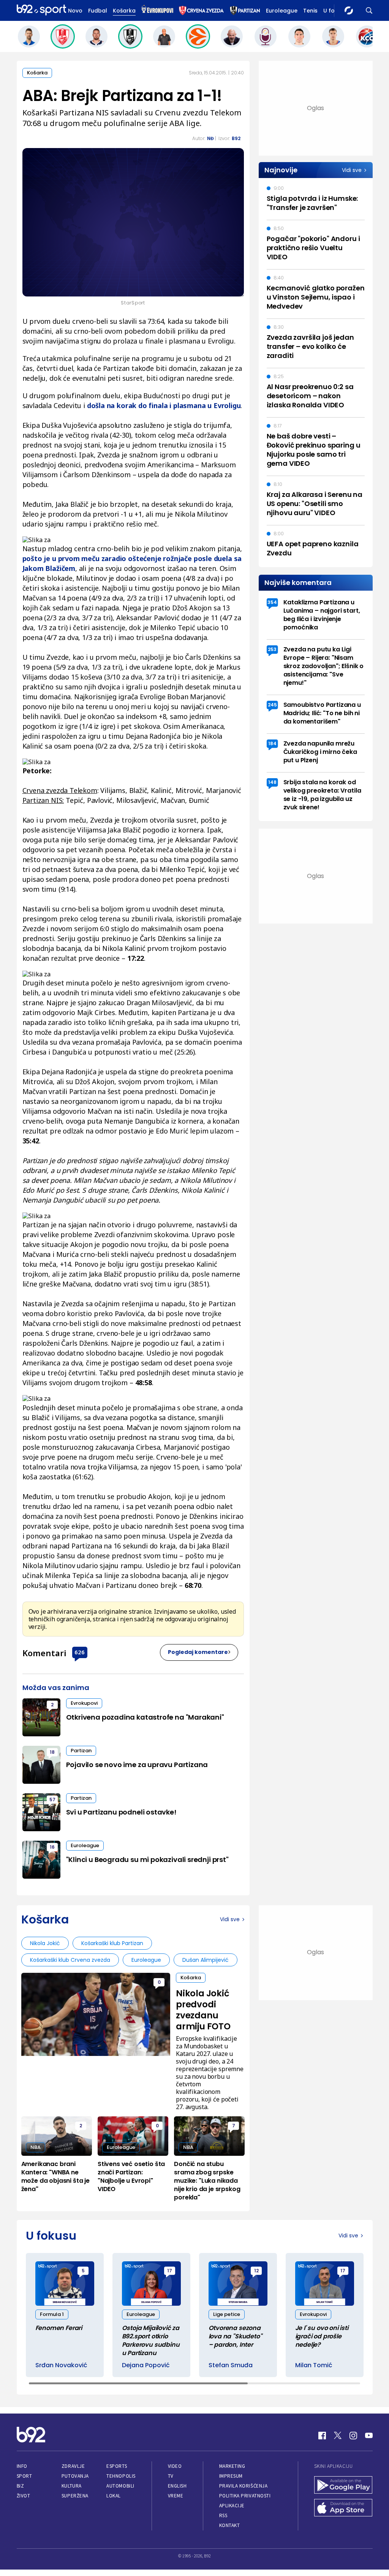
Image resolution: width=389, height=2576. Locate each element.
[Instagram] (353, 2436)
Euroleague (282, 11)
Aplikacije (232, 2506)
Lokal (114, 2496)
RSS (223, 2515)
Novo (75, 11)
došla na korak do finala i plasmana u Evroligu (164, 405)
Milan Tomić (314, 2365)
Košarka (124, 11)
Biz (21, 2486)
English (177, 2486)
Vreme (176, 2496)
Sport (25, 2476)
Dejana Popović (146, 2365)
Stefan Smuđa (231, 2365)
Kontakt (230, 2525)
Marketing (232, 2466)
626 (80, 1652)
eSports (117, 2466)
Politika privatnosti (245, 2496)
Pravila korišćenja (244, 2486)
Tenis (310, 11)
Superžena (75, 2496)
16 (52, 1847)
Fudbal (98, 11)
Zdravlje (73, 2466)
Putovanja (75, 2476)
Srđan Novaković (61, 2365)
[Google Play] (343, 2486)
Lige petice (227, 2314)
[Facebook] (322, 2436)
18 (52, 1752)
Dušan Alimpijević (206, 1960)
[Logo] (41, 10)
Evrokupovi (84, 1703)
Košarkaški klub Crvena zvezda (70, 1960)
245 (272, 705)
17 (170, 2271)
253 (272, 649)
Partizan (81, 1751)
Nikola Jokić (45, 1943)
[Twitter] (338, 2436)
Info (22, 2466)
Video (175, 2466)
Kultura (72, 2486)
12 (256, 2271)
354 (272, 602)
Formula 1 (52, 2314)
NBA (36, 2147)
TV (171, 2476)
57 (52, 1800)
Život (24, 2496)
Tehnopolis (121, 2476)
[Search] (369, 10)
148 (272, 782)
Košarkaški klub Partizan (112, 1943)
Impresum (231, 2476)
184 (272, 743)
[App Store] (343, 2508)
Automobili (120, 2486)
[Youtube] (369, 2436)
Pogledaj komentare (198, 1652)
